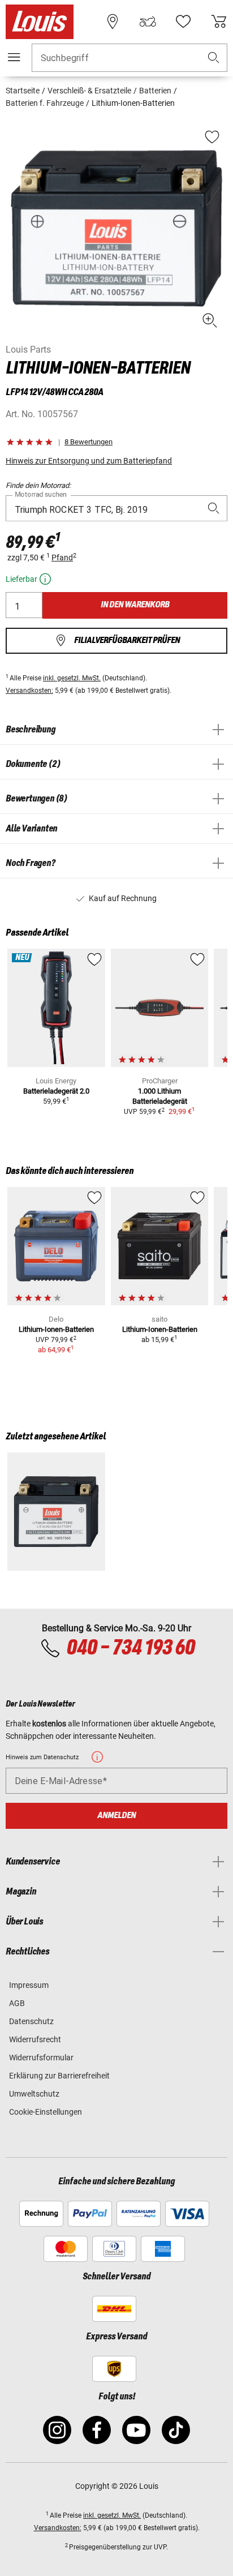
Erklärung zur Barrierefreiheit (59, 2076)
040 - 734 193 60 (130, 1648)
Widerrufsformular (41, 2058)
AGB (17, 2003)
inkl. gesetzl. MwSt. (72, 678)
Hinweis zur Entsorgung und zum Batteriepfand (89, 461)
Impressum (29, 1985)
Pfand (62, 558)
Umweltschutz (34, 2094)
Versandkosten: (29, 691)
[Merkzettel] (183, 22)
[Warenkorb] (219, 22)
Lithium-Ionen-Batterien (56, 1329)
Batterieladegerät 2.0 (56, 1091)
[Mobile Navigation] (14, 57)
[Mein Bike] (148, 22)
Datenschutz (31, 2021)
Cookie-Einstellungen (46, 2112)
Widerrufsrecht (35, 2039)
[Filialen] (113, 22)
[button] (214, 58)
